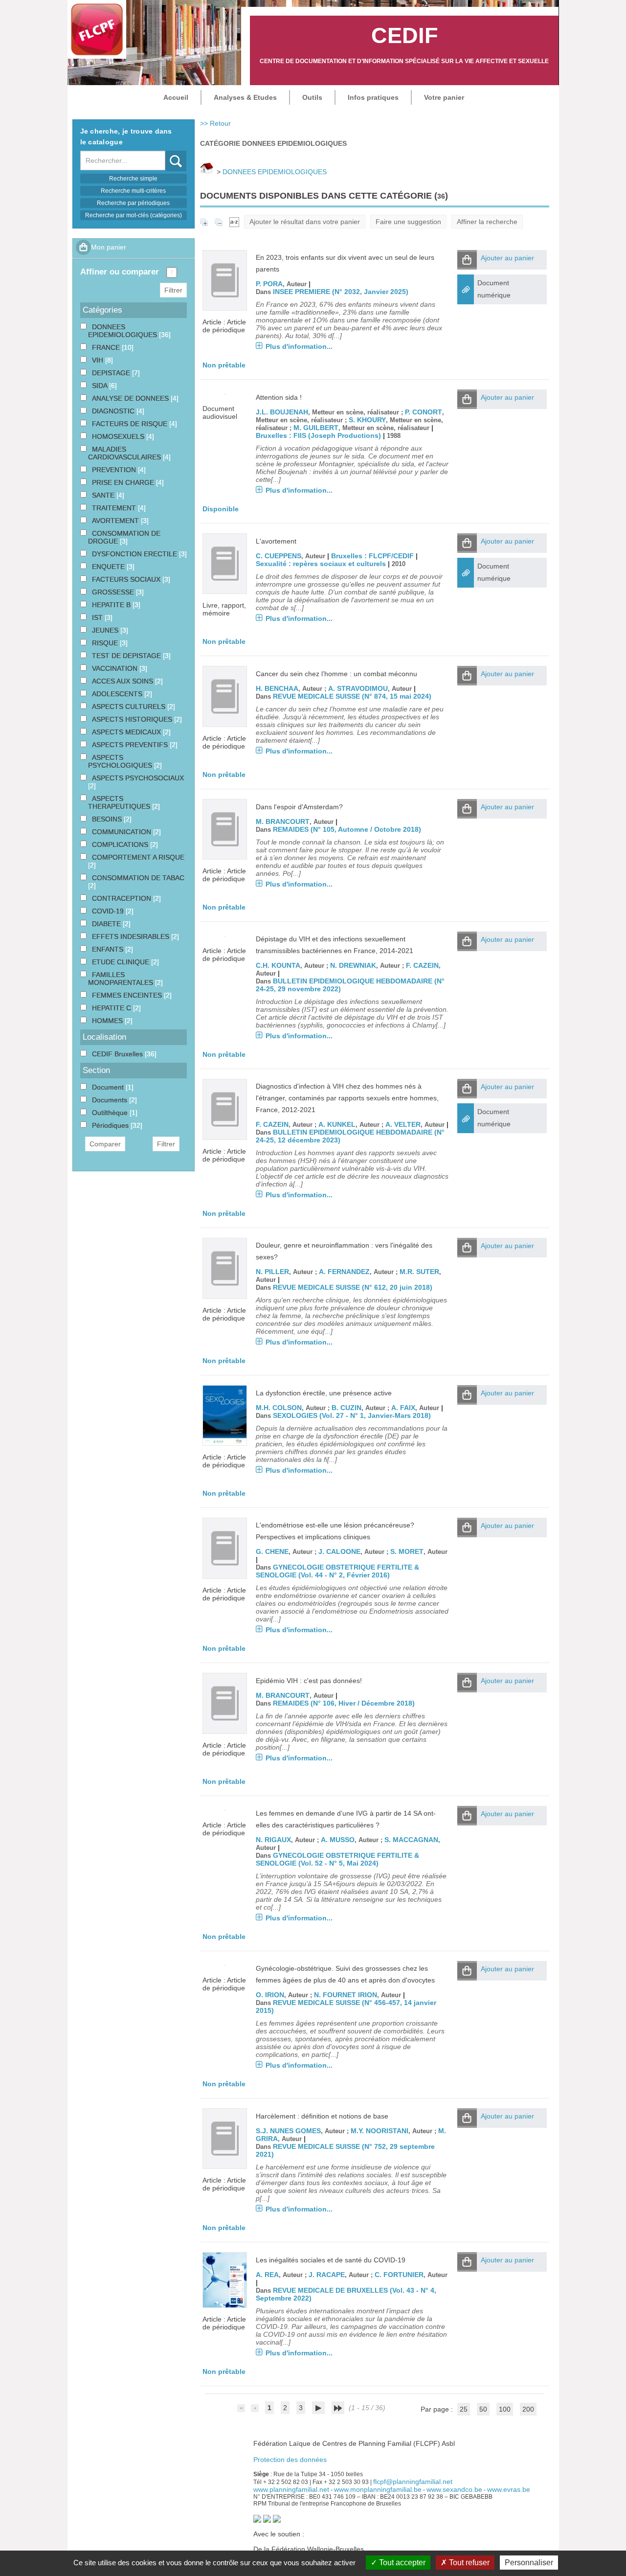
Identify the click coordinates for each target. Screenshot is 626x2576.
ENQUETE (109, 567)
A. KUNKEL (337, 1124)
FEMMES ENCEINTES (128, 995)
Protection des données (290, 2460)
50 (483, 2409)
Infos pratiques (373, 97)
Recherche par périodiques (133, 203)
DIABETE (107, 924)
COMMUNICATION (123, 832)
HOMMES (108, 1021)
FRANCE (107, 347)
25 (464, 2409)
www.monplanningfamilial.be (378, 2489)
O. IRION (270, 1995)
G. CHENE (272, 1551)
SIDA (101, 386)
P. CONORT (424, 412)
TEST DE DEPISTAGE (127, 656)
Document (109, 1087)
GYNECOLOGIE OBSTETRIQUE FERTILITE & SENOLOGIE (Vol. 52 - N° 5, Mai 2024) (337, 1859)
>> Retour (215, 123)
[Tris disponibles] (234, 222)
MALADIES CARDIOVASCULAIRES (125, 453)
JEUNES (106, 630)
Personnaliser (529, 2563)
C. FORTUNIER (399, 2275)
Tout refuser (468, 2563)
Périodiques (111, 1125)
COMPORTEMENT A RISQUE (138, 857)
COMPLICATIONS (121, 844)
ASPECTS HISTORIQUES (133, 719)
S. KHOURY (367, 420)
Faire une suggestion (408, 222)
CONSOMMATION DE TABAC (138, 878)
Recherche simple (133, 179)
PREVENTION (115, 470)
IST (98, 617)
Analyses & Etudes (245, 97)
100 (505, 2409)
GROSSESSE (114, 592)
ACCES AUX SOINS (123, 681)
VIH (99, 360)
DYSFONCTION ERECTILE (135, 554)
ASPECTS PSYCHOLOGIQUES (121, 761)
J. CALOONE (339, 1551)
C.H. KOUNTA (278, 965)
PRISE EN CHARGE (124, 482)
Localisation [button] (104, 1037)
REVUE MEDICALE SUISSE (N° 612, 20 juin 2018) (353, 1287)
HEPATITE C (112, 1008)
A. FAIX (403, 1408)
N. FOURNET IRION (346, 1995)
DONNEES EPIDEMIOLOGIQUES (275, 172)
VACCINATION (116, 668)
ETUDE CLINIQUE (122, 962)
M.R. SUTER (419, 1272)
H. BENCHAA (277, 688)
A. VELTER (403, 1124)
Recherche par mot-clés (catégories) (134, 215)
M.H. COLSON (279, 1408)
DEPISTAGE (112, 373)
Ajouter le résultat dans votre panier (305, 222)
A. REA (267, 2275)
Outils (312, 97)
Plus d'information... (299, 346)
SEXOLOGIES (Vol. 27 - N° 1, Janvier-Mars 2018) (352, 1415)
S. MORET (407, 1551)
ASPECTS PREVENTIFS (131, 745)
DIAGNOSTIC (114, 411)
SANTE (104, 495)
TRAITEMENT (115, 508)
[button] (467, 260)
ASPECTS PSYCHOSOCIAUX (138, 778)
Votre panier (444, 97)
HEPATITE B (112, 605)
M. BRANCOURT (283, 821)
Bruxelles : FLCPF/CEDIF (372, 556)
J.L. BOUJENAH (282, 412)
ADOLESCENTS (118, 694)
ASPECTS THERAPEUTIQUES (120, 802)
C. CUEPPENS (279, 556)
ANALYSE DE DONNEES (131, 398)
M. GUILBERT (316, 428)
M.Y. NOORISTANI (380, 2131)
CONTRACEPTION (123, 898)
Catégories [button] (102, 310)
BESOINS (108, 819)
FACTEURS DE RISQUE (131, 424)
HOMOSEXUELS (119, 436)
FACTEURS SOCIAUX (127, 579)
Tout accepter (401, 2563)
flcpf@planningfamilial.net (413, 2482)
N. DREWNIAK (353, 965)
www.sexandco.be (454, 2489)
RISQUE (106, 643)
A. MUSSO (338, 1840)
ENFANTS (109, 949)
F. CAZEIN (422, 965)
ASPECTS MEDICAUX (127, 732)
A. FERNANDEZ (344, 1272)
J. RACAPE (327, 2275)
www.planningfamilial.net (291, 2489)
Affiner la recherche (487, 222)
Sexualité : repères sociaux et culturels (321, 564)
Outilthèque (111, 1113)
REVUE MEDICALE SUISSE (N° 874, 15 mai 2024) (352, 696)
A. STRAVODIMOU (358, 688)
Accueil (176, 97)
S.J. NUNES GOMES (288, 2131)
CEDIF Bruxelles (118, 1054)
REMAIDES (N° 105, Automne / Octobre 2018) (347, 829)
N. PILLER (272, 1272)
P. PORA (269, 284)
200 (528, 2409)
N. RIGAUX (273, 1840)
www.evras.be (509, 2489)
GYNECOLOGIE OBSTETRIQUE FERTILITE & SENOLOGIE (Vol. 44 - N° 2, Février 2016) (337, 1571)
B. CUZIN (347, 1408)
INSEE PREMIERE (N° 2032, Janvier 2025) (341, 292)
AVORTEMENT (116, 521)
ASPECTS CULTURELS (130, 707)
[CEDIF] (97, 29)
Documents (111, 1100)
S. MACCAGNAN (411, 1840)
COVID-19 (109, 911)
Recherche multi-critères (133, 191)
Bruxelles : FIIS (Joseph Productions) (318, 435)
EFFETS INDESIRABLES (132, 936)
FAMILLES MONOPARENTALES (122, 979)
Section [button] (96, 1070)
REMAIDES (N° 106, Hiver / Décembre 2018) (344, 1703)
